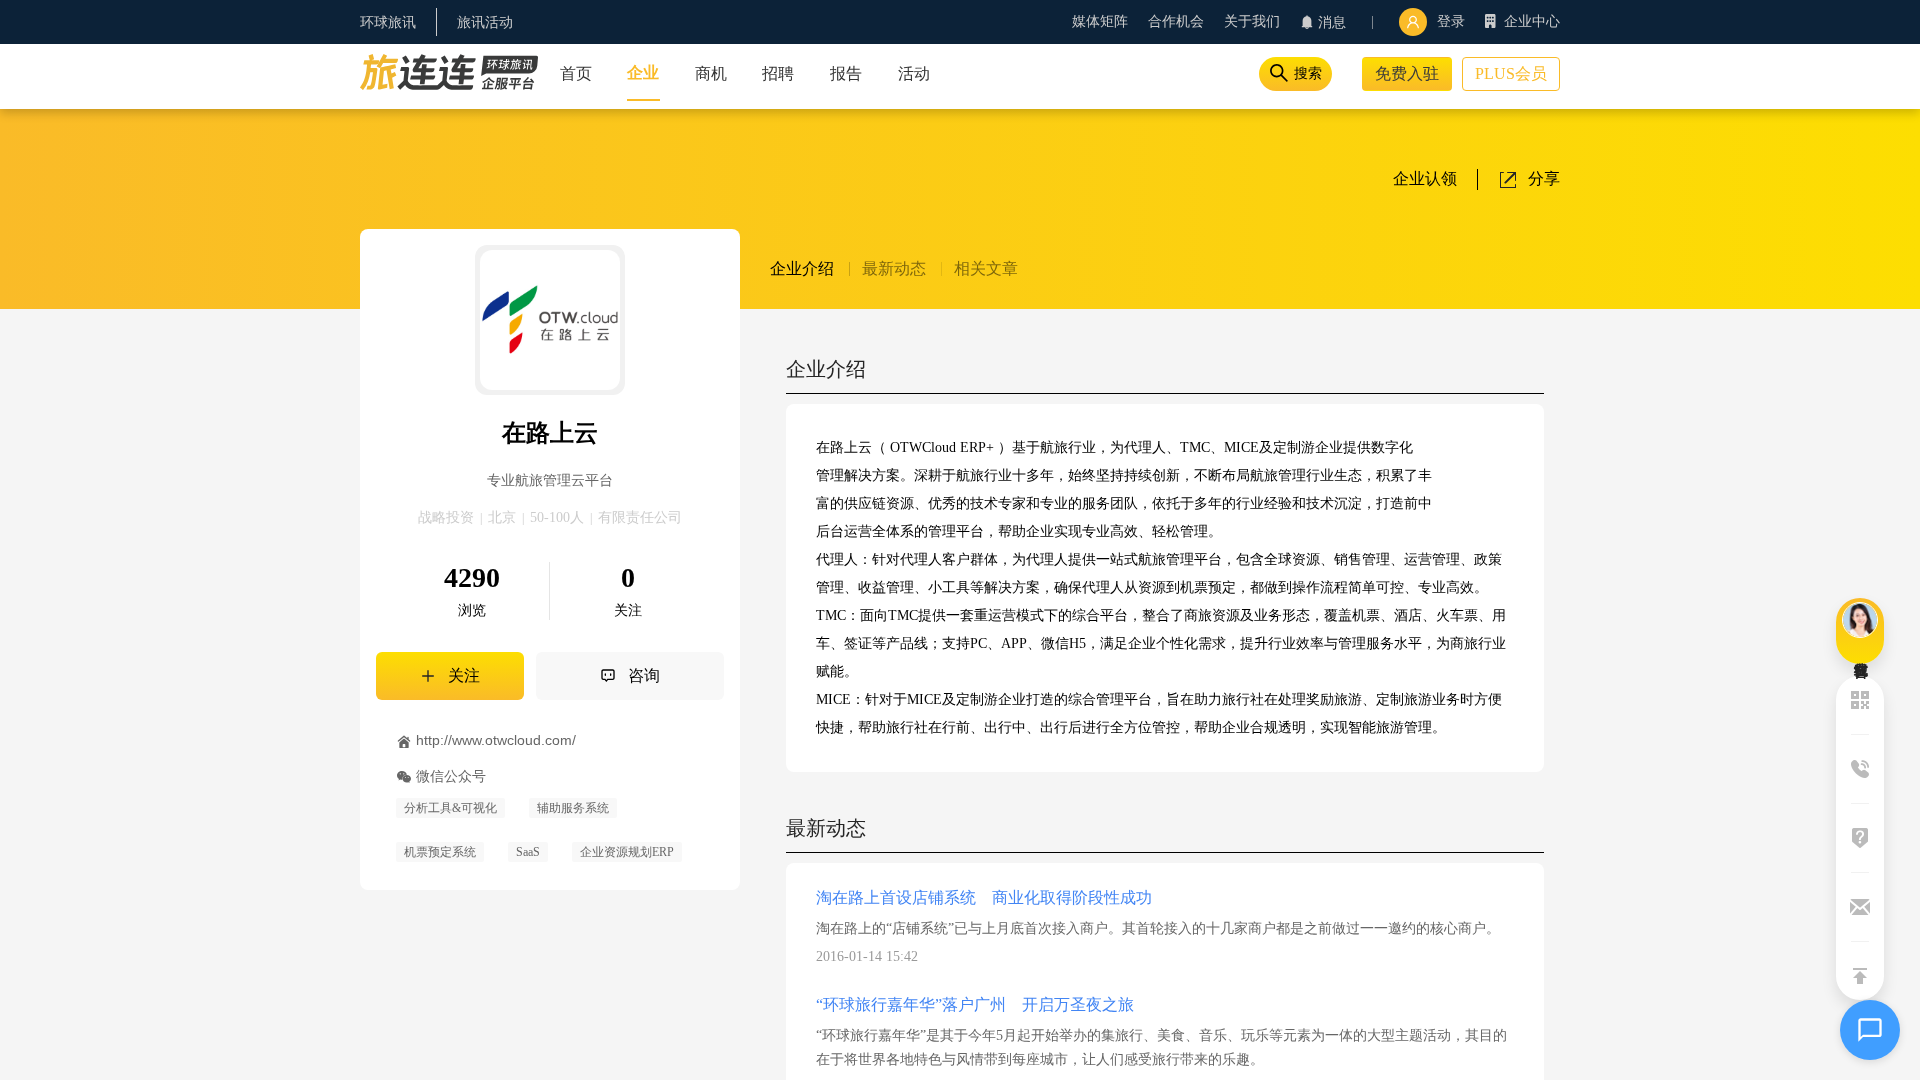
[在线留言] (1860, 631)
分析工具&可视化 (450, 808)
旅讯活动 (485, 22)
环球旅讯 (388, 22)
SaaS (528, 852)
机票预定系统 (440, 852)
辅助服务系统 (573, 808)
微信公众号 (451, 776)
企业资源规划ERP (627, 852)
